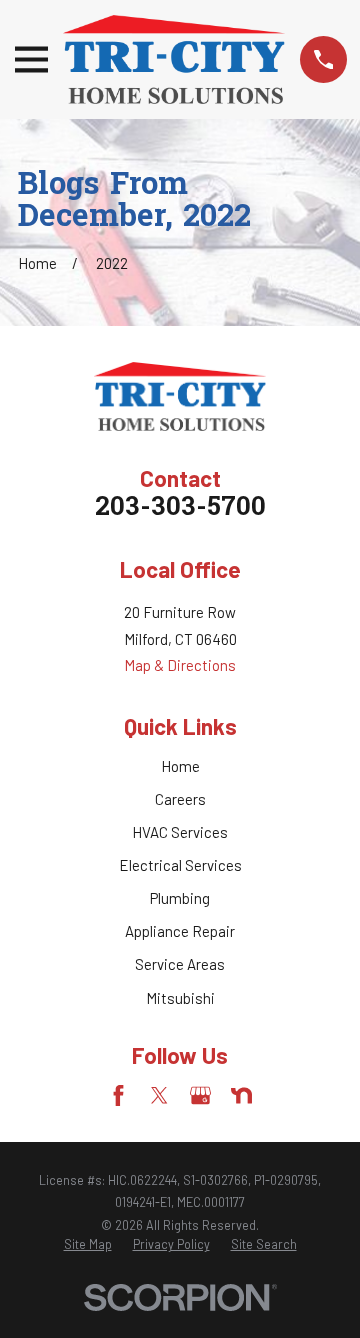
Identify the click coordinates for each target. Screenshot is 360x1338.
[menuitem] (88, 1245)
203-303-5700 (180, 508)
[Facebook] (118, 1095)
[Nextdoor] (241, 1095)
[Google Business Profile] (200, 1095)
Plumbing (180, 898)
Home (180, 766)
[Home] (174, 59)
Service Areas (180, 964)
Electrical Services (180, 865)
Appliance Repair (180, 931)
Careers (180, 799)
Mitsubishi (180, 998)
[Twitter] (159, 1095)
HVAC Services (180, 832)
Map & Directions (180, 665)
